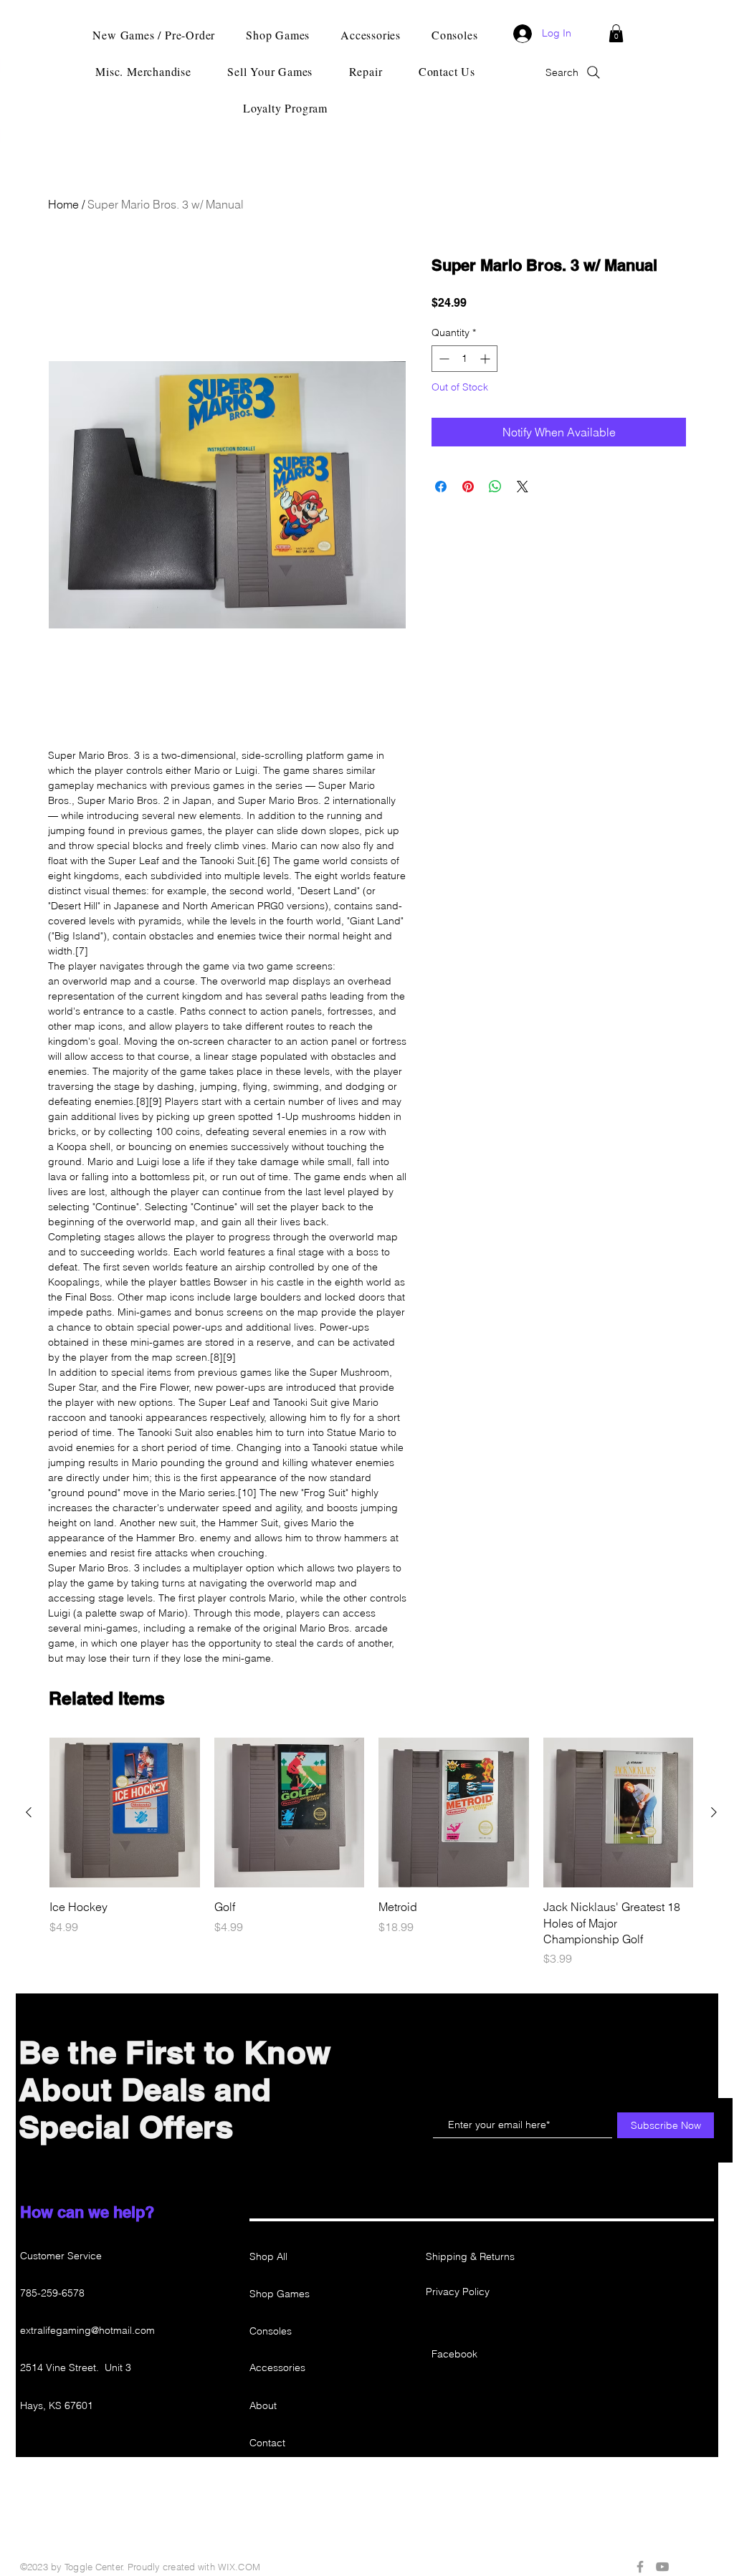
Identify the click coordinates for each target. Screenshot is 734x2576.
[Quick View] (125, 1813)
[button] (616, 33)
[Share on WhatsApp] (495, 487)
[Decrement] (443, 359)
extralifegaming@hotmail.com (87, 2330)
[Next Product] (714, 1812)
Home (63, 204)
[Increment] (486, 359)
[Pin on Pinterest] (468, 487)
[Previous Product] (29, 1812)
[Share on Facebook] (441, 487)
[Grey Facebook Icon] (640, 2567)
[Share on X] (523, 487)
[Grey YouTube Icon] (662, 2567)
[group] (371, 1853)
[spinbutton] (464, 359)
